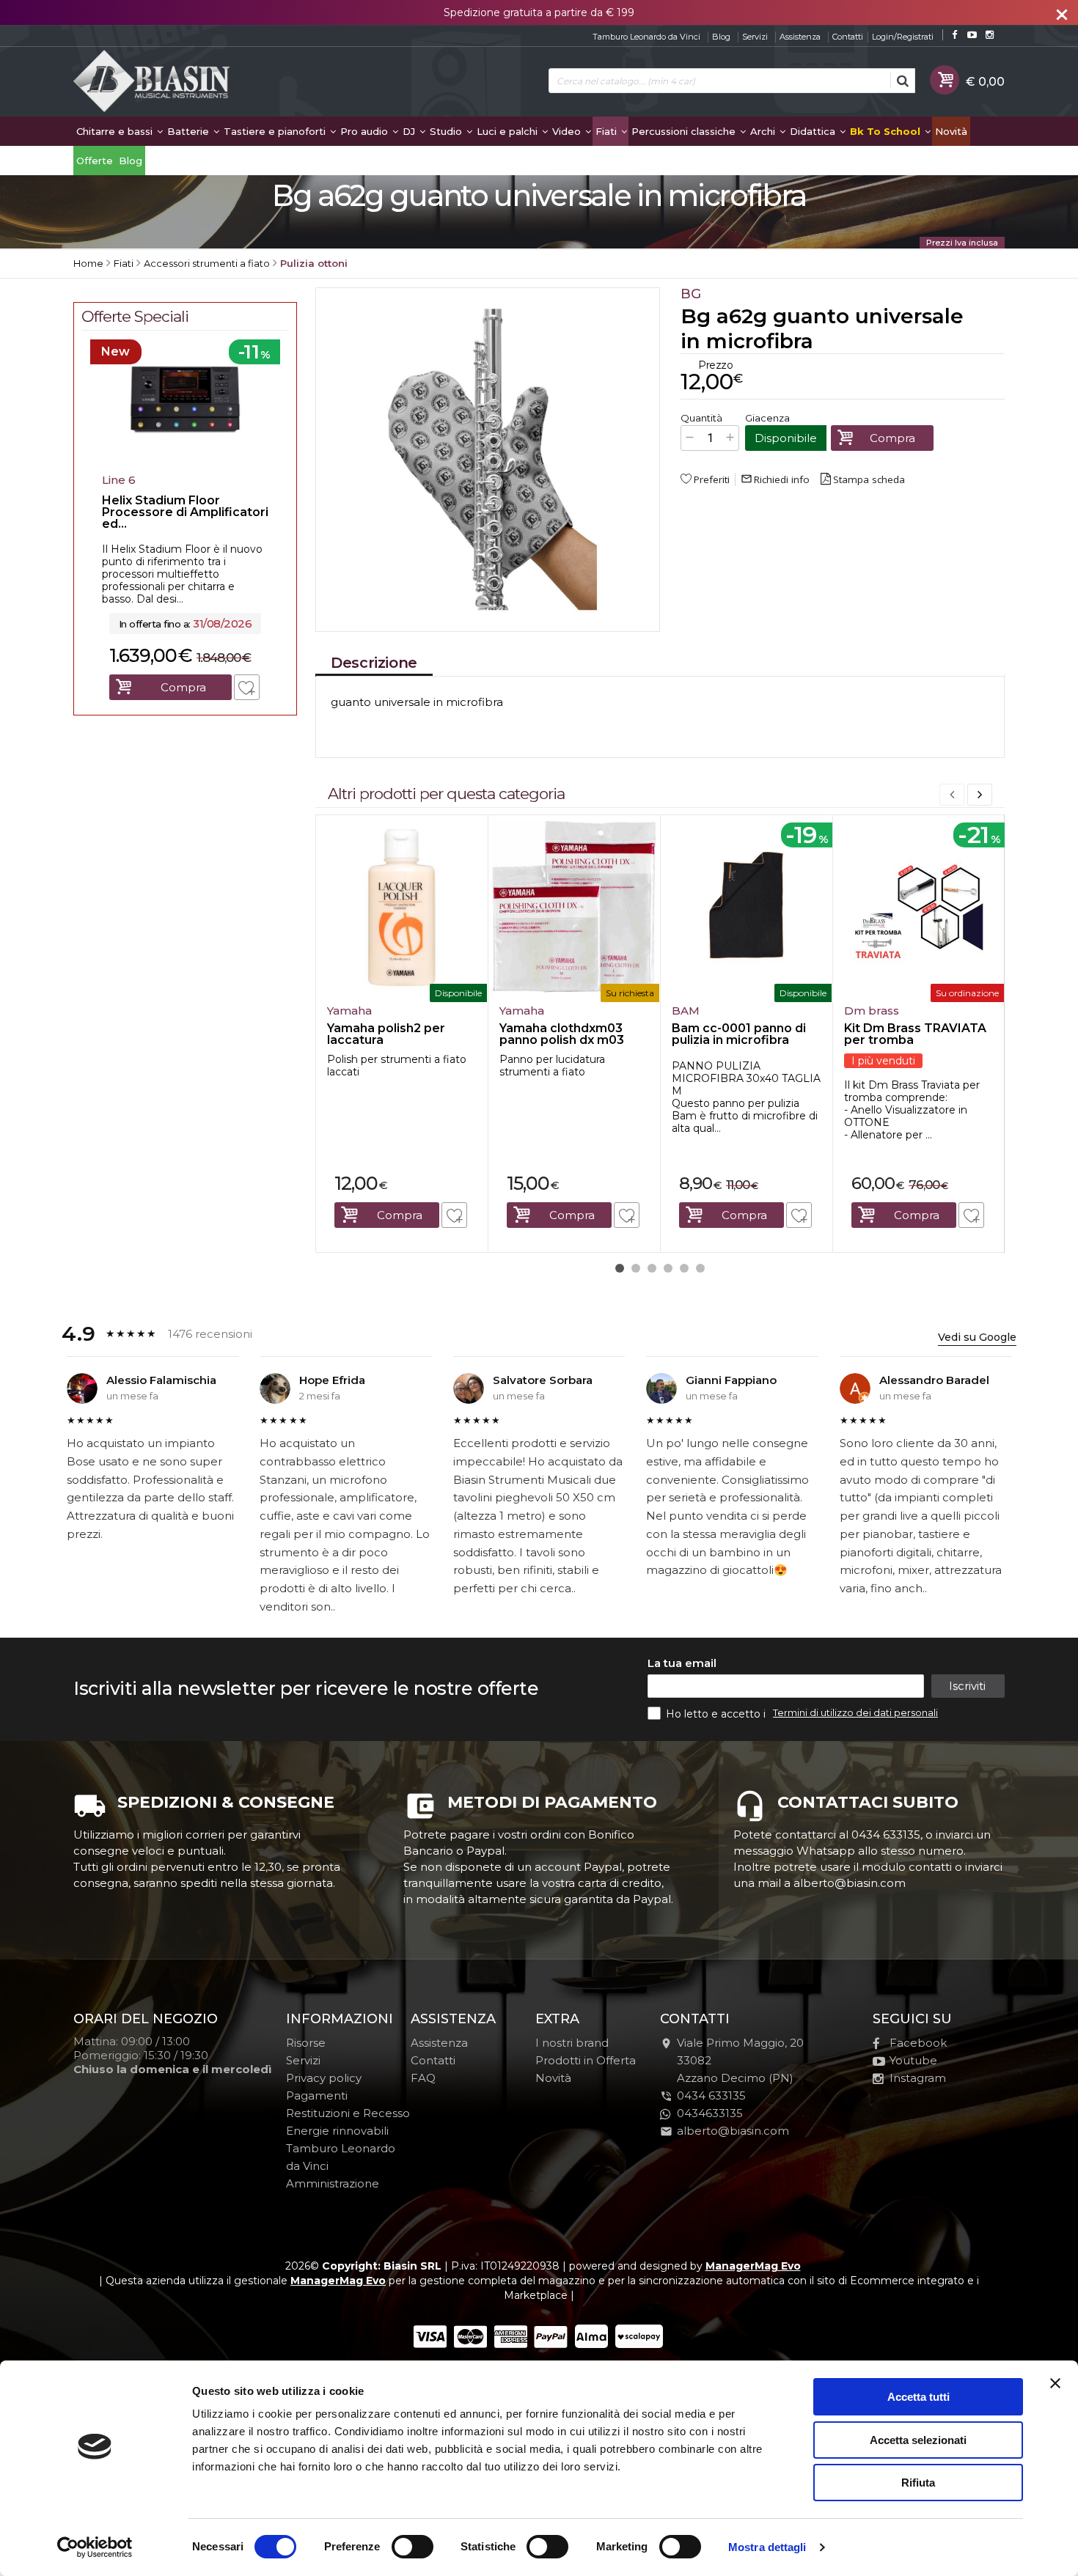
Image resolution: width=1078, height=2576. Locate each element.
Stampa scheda (869, 479)
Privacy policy (324, 2078)
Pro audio (366, 131)
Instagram (918, 2078)
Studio (447, 131)
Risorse (306, 2043)
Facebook (918, 2043)
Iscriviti (967, 1686)
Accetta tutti (918, 2397)
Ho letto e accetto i (717, 1714)
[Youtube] (972, 35)
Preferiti (712, 479)
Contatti (848, 37)
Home (88, 263)
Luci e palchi (509, 131)
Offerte (95, 161)
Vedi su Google (977, 1337)
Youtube (913, 2060)
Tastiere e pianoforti (276, 131)
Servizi (755, 37)
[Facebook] (954, 35)
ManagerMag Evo (753, 2266)
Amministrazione (333, 2183)
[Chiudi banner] (1055, 2383)
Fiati (608, 131)
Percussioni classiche (685, 131)
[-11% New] (185, 463)
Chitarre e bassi (116, 131)
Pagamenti (317, 2095)
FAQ (423, 2078)
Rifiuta (918, 2483)
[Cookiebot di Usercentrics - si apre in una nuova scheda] (95, 2547)
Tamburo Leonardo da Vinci (646, 37)
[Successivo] (980, 795)
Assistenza (800, 37)
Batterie (190, 131)
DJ (410, 131)
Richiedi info (775, 479)
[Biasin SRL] (153, 82)
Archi (764, 131)
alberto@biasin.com (733, 2131)
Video (568, 131)
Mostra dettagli (767, 2547)
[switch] (412, 2547)
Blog (721, 37)
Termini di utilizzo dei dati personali (855, 1712)
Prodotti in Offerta (586, 2060)
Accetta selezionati (918, 2440)
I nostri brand (572, 2043)
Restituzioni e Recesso (348, 2113)
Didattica (814, 131)
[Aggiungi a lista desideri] (454, 1215)
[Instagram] (990, 35)
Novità (951, 131)
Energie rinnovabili (337, 2131)
